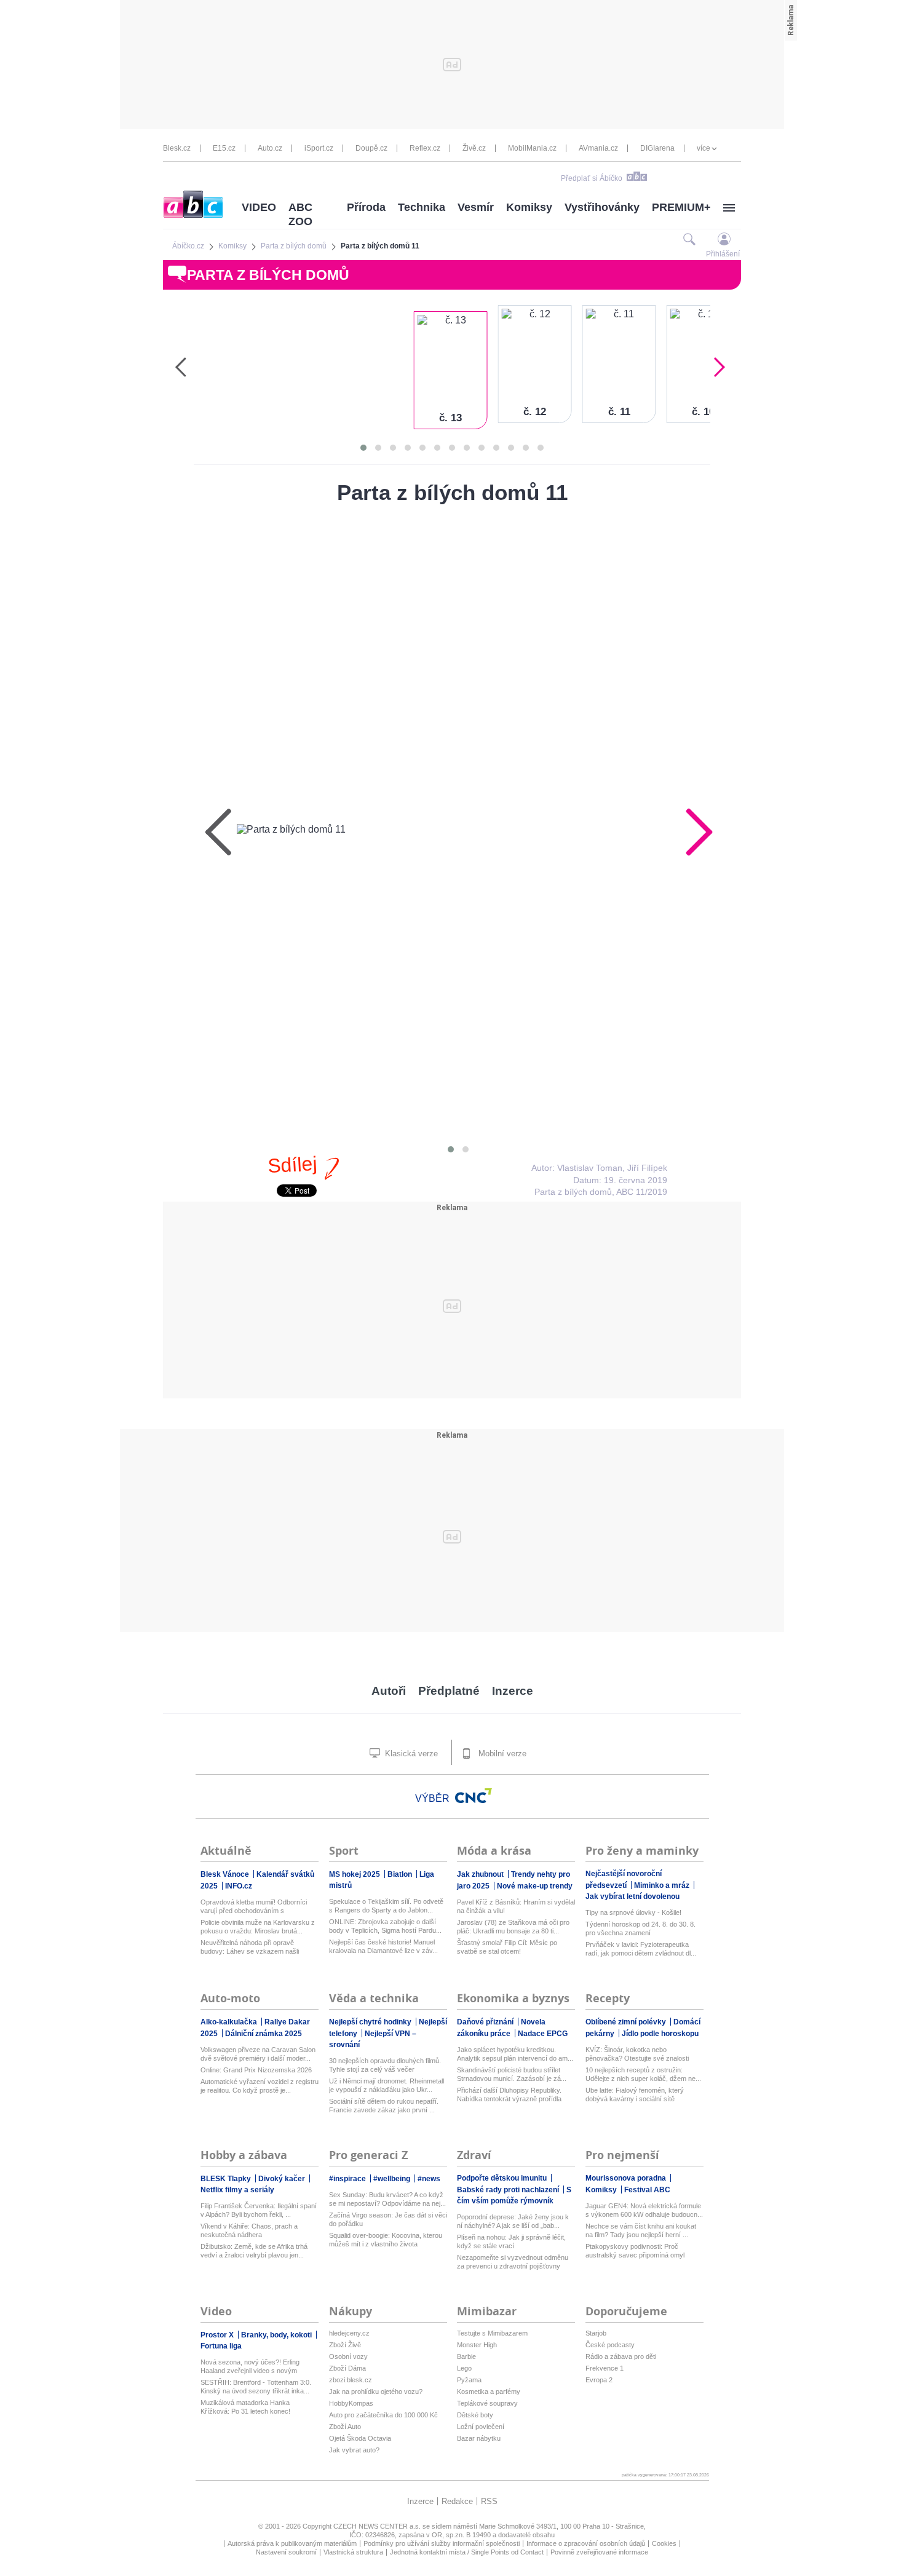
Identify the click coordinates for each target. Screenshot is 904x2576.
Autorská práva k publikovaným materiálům (292, 2543)
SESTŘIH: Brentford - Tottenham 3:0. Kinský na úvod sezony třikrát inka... (256, 2387)
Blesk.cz (177, 148)
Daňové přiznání (486, 2022)
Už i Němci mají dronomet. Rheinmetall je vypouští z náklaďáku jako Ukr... (387, 2085)
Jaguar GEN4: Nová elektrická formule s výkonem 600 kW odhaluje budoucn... (644, 2210)
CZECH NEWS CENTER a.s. (378, 2526)
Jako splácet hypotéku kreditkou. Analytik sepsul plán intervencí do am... (515, 2054)
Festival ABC (647, 2190)
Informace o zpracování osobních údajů (586, 2543)
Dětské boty (475, 2415)
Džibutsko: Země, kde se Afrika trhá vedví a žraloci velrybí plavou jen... (254, 2251)
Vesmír (476, 207)
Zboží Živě (345, 2345)
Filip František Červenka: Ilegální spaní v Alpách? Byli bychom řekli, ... (259, 2210)
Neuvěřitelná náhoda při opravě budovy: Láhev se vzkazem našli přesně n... (250, 1947)
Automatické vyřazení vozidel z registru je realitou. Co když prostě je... (260, 2086)
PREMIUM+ (681, 207)
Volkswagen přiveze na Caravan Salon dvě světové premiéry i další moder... (258, 2054)
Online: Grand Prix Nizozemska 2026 (256, 2070)
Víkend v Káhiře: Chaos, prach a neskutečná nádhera (249, 2230)
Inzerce (513, 1691)
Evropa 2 (599, 2380)
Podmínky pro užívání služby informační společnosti (442, 2543)
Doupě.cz (371, 148)
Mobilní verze (501, 1754)
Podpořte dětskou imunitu (503, 2178)
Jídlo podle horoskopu (660, 2034)
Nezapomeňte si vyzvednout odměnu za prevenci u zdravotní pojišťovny (513, 2262)
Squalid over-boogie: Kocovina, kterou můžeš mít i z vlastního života (386, 2240)
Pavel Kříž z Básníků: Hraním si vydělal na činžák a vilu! (516, 1906)
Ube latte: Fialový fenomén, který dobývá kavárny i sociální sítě (635, 2094)
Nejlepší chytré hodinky (371, 2022)
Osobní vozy (348, 2356)
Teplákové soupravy (487, 2403)
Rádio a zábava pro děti (621, 2356)
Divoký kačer (283, 2179)
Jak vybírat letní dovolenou (632, 1896)
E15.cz (224, 148)
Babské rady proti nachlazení (509, 2190)
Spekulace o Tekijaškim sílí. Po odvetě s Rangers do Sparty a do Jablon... (386, 1906)
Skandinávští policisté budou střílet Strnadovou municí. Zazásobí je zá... (512, 2074)
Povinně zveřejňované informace (599, 2552)
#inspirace (348, 2179)
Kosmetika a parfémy (489, 2392)
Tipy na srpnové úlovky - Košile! (633, 1912)
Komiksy (529, 207)
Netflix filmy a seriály (237, 2190)
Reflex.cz (425, 148)
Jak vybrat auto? (354, 2450)
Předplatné (449, 1691)
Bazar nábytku (479, 2438)
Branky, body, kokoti (277, 2335)
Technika (422, 207)
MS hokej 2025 (355, 1874)
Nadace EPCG (543, 2034)
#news (429, 2179)
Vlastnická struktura (353, 2552)
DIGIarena (657, 148)
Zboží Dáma (347, 2368)
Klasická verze (410, 1754)
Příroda (366, 207)
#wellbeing (393, 2179)
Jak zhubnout (481, 1874)
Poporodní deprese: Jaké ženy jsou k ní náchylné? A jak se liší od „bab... (513, 2221)
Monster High (477, 2345)
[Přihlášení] (724, 239)
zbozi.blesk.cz (351, 2380)
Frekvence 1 (605, 2368)
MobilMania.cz (532, 148)
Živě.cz (474, 148)
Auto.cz (270, 148)
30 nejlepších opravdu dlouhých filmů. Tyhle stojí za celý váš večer (385, 2065)
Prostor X (218, 2335)
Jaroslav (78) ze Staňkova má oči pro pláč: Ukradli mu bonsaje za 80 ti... (513, 1927)
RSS (489, 2501)
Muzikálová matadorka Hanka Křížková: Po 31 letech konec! (245, 2407)
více (704, 148)
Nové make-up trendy (535, 1886)
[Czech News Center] (474, 1796)
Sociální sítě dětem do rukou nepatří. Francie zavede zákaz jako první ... (384, 2106)
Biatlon (401, 1874)
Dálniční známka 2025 (264, 2034)
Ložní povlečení (481, 2427)
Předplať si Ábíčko (592, 178)
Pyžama (469, 2380)
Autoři (389, 1691)
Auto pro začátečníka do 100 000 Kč (383, 2415)
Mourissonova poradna (627, 2178)
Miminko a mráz (663, 1885)
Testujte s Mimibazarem (492, 2333)
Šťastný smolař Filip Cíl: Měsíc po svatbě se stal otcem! (507, 1947)
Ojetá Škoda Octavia (360, 2438)
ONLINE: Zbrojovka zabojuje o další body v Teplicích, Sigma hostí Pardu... (385, 1926)
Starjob (596, 2333)
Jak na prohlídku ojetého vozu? (376, 2392)
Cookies (664, 2543)
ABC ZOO (300, 214)
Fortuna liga (221, 2346)
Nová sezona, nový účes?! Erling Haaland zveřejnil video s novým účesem (250, 2367)
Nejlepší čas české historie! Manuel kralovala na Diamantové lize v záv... (383, 1946)
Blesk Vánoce (226, 1874)
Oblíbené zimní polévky (627, 2022)
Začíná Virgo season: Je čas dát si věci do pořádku (388, 2219)
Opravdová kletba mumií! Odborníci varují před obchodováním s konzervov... (254, 1907)
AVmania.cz (598, 148)
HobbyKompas (351, 2403)
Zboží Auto (345, 2427)
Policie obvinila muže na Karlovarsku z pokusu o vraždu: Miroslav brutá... (258, 1927)
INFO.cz (239, 1886)
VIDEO (259, 207)
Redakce (457, 2501)
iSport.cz (319, 148)
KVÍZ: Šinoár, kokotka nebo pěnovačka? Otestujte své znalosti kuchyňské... (637, 2054)
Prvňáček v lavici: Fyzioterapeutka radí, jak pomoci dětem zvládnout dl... (641, 1949)
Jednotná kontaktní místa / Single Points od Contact (467, 2552)
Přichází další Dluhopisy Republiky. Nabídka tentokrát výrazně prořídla (509, 2094)
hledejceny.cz (349, 2333)
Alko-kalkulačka (230, 2022)
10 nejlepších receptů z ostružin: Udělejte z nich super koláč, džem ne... (643, 2074)
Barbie (466, 2356)
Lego (464, 2368)
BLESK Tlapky (227, 2179)
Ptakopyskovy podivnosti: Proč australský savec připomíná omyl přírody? (635, 2251)
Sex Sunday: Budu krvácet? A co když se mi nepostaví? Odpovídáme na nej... (387, 2199)
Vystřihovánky (602, 207)
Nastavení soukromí (286, 2552)
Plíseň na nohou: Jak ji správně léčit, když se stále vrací (511, 2241)
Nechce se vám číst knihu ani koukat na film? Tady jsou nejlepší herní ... (641, 2230)
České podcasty (610, 2345)
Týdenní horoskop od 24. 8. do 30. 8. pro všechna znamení (640, 1928)
